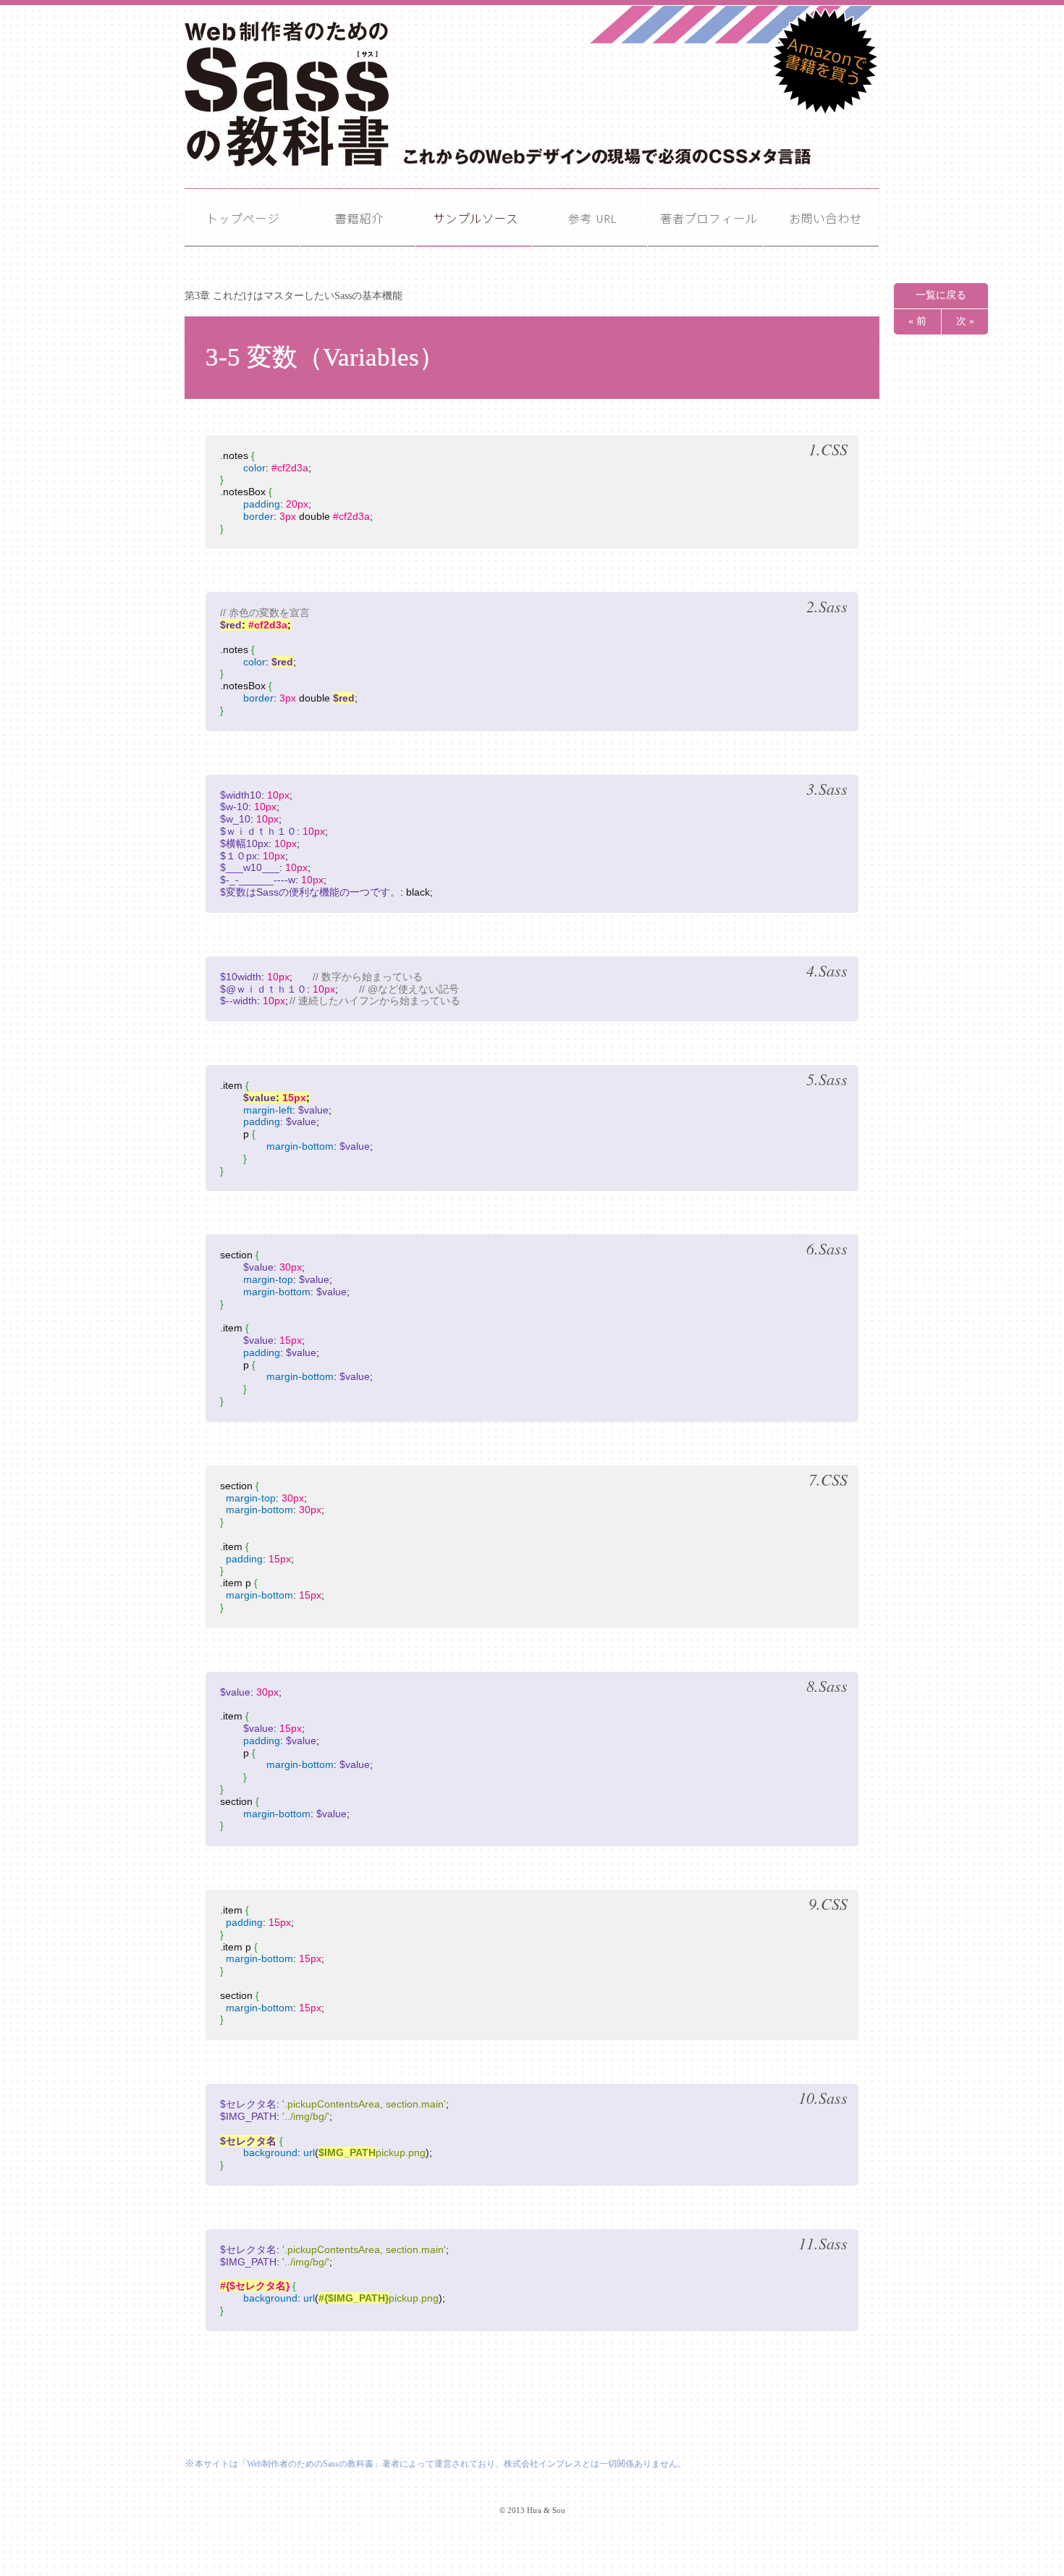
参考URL (590, 218)
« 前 (917, 321)
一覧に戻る (941, 295)
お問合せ (821, 218)
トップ (242, 218)
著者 (705, 218)
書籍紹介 (358, 218)
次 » (965, 321)
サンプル (474, 218)
